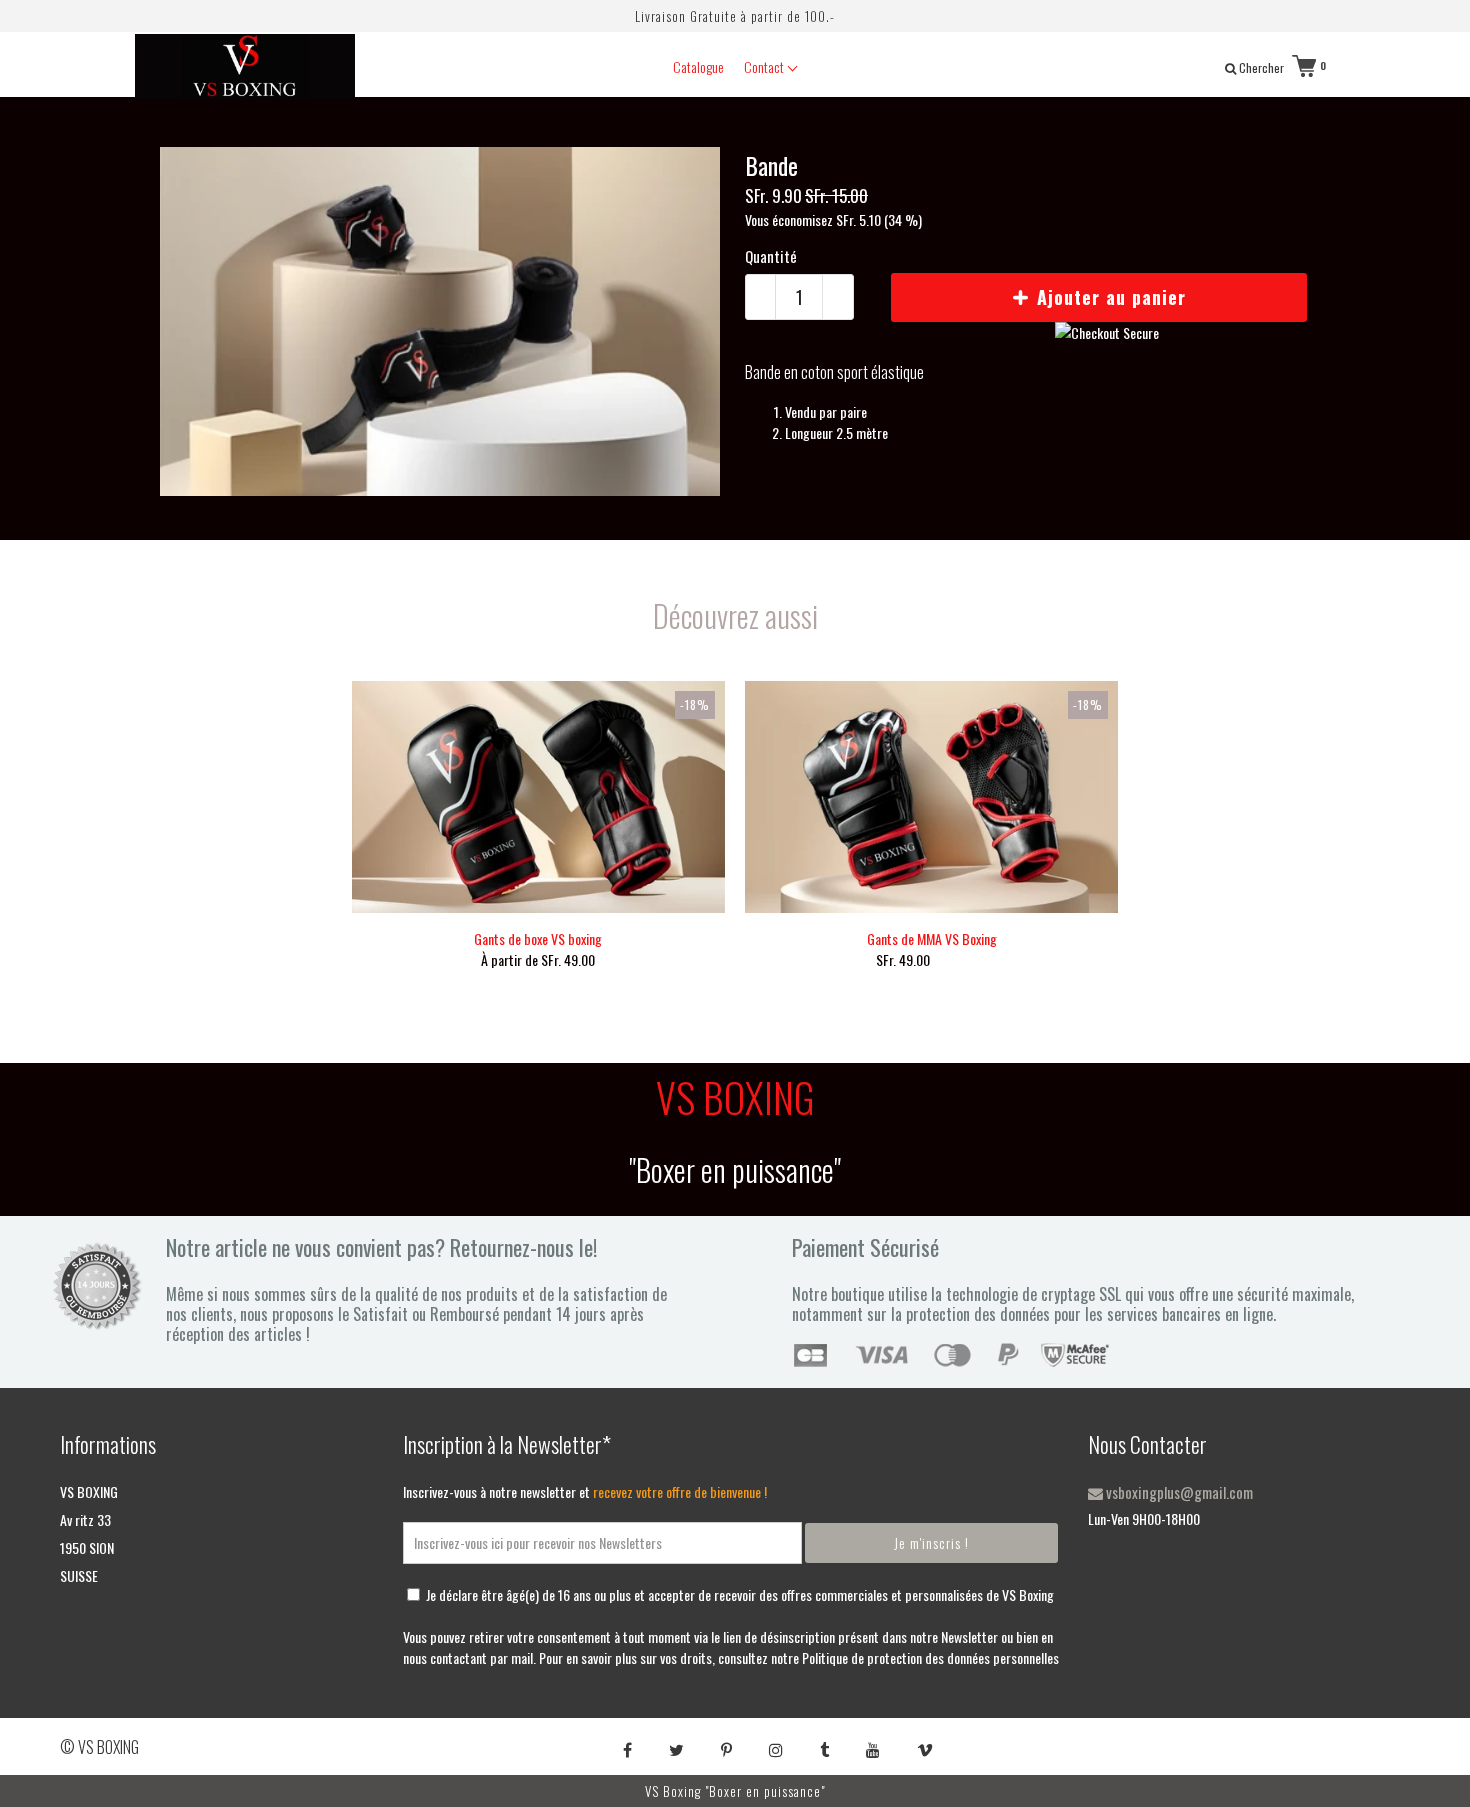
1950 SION (87, 1547)
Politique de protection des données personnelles (930, 1657)
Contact (765, 66)
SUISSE (79, 1575)
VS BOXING (89, 1491)
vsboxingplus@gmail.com (1178, 1492)
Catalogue (698, 66)
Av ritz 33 (85, 1519)
